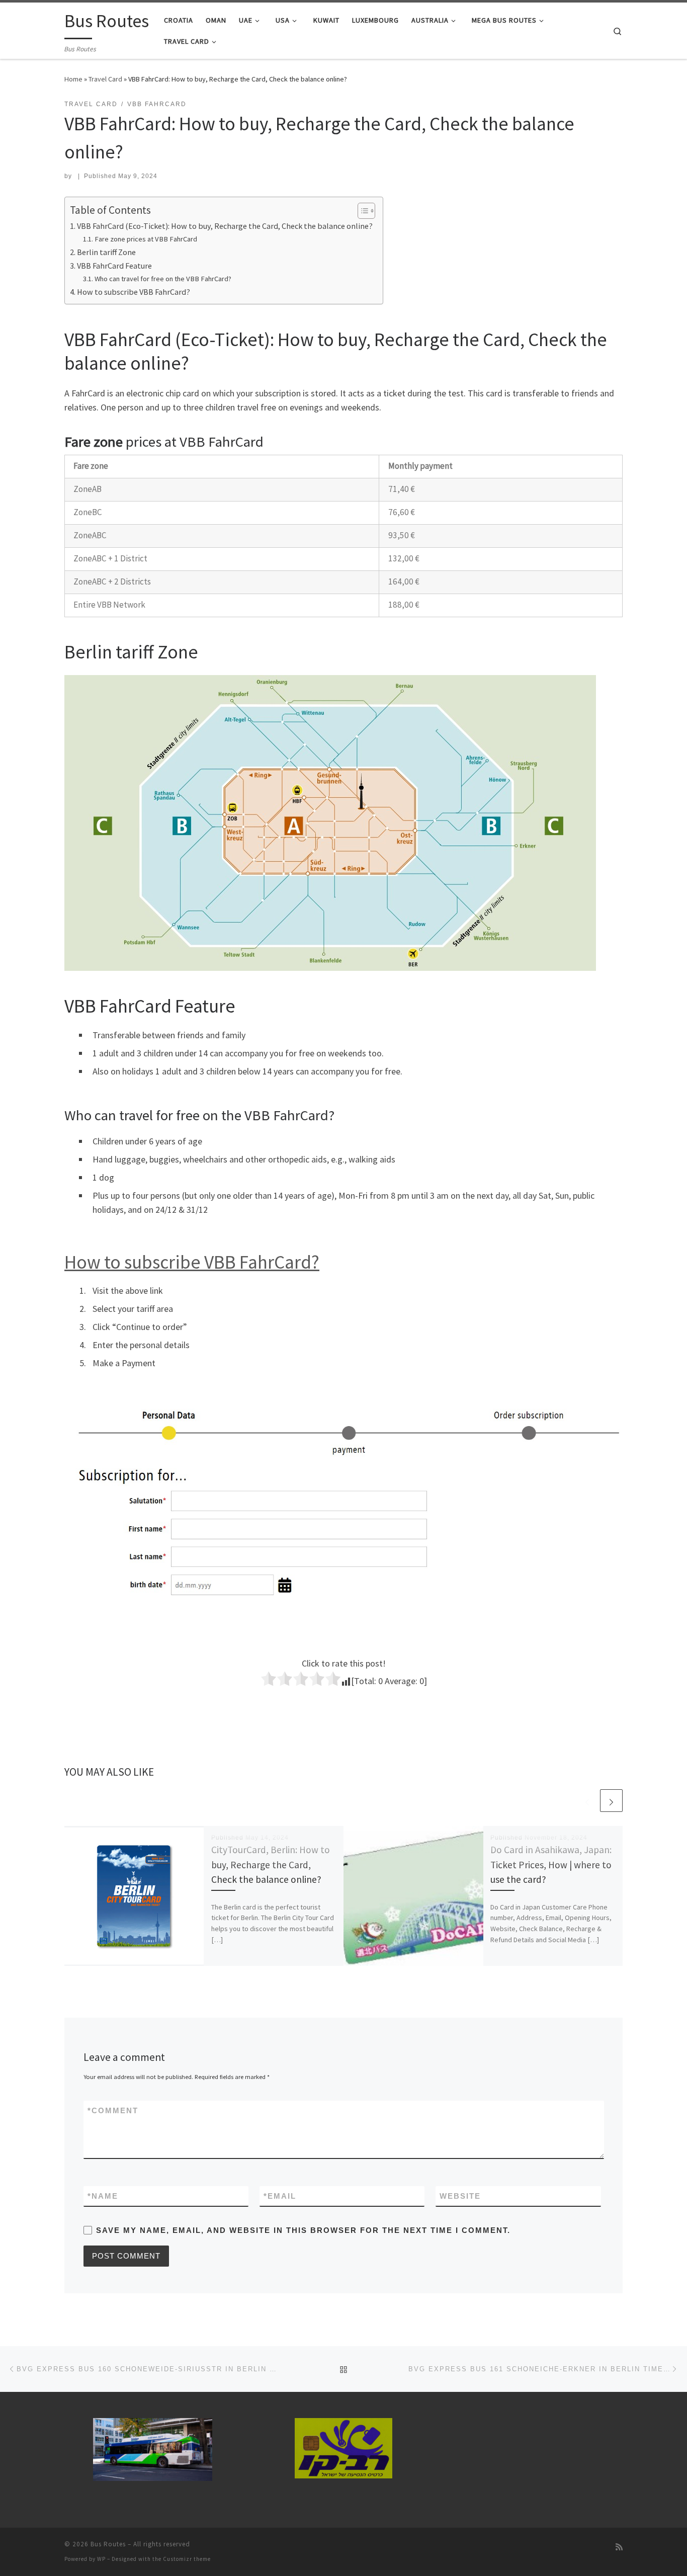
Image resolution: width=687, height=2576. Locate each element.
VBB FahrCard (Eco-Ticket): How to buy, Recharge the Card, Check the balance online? (225, 226)
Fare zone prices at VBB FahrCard (146, 239)
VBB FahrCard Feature (114, 266)
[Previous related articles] (587, 1801)
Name (103, 2196)
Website (460, 2196)
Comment (113, 2110)
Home (73, 79)
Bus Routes (108, 2544)
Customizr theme (187, 2559)
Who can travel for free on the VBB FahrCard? (163, 279)
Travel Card (105, 79)
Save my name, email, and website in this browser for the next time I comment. (303, 2230)
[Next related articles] (611, 1801)
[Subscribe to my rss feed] (619, 2547)
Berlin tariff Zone (106, 252)
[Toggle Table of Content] (361, 211)
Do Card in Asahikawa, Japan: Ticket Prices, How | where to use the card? (551, 1864)
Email (280, 2196)
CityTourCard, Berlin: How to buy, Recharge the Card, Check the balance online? (271, 1864)
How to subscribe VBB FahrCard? (134, 292)
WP (101, 2559)
